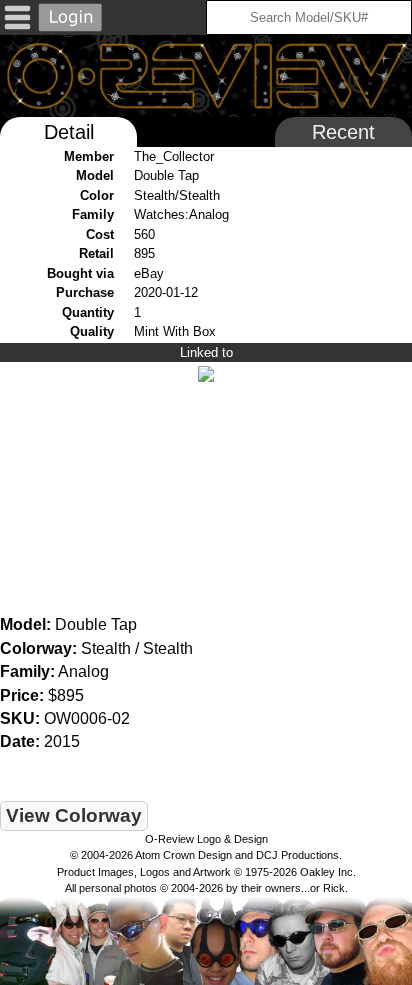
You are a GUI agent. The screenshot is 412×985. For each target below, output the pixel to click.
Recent (343, 132)
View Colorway (74, 815)
